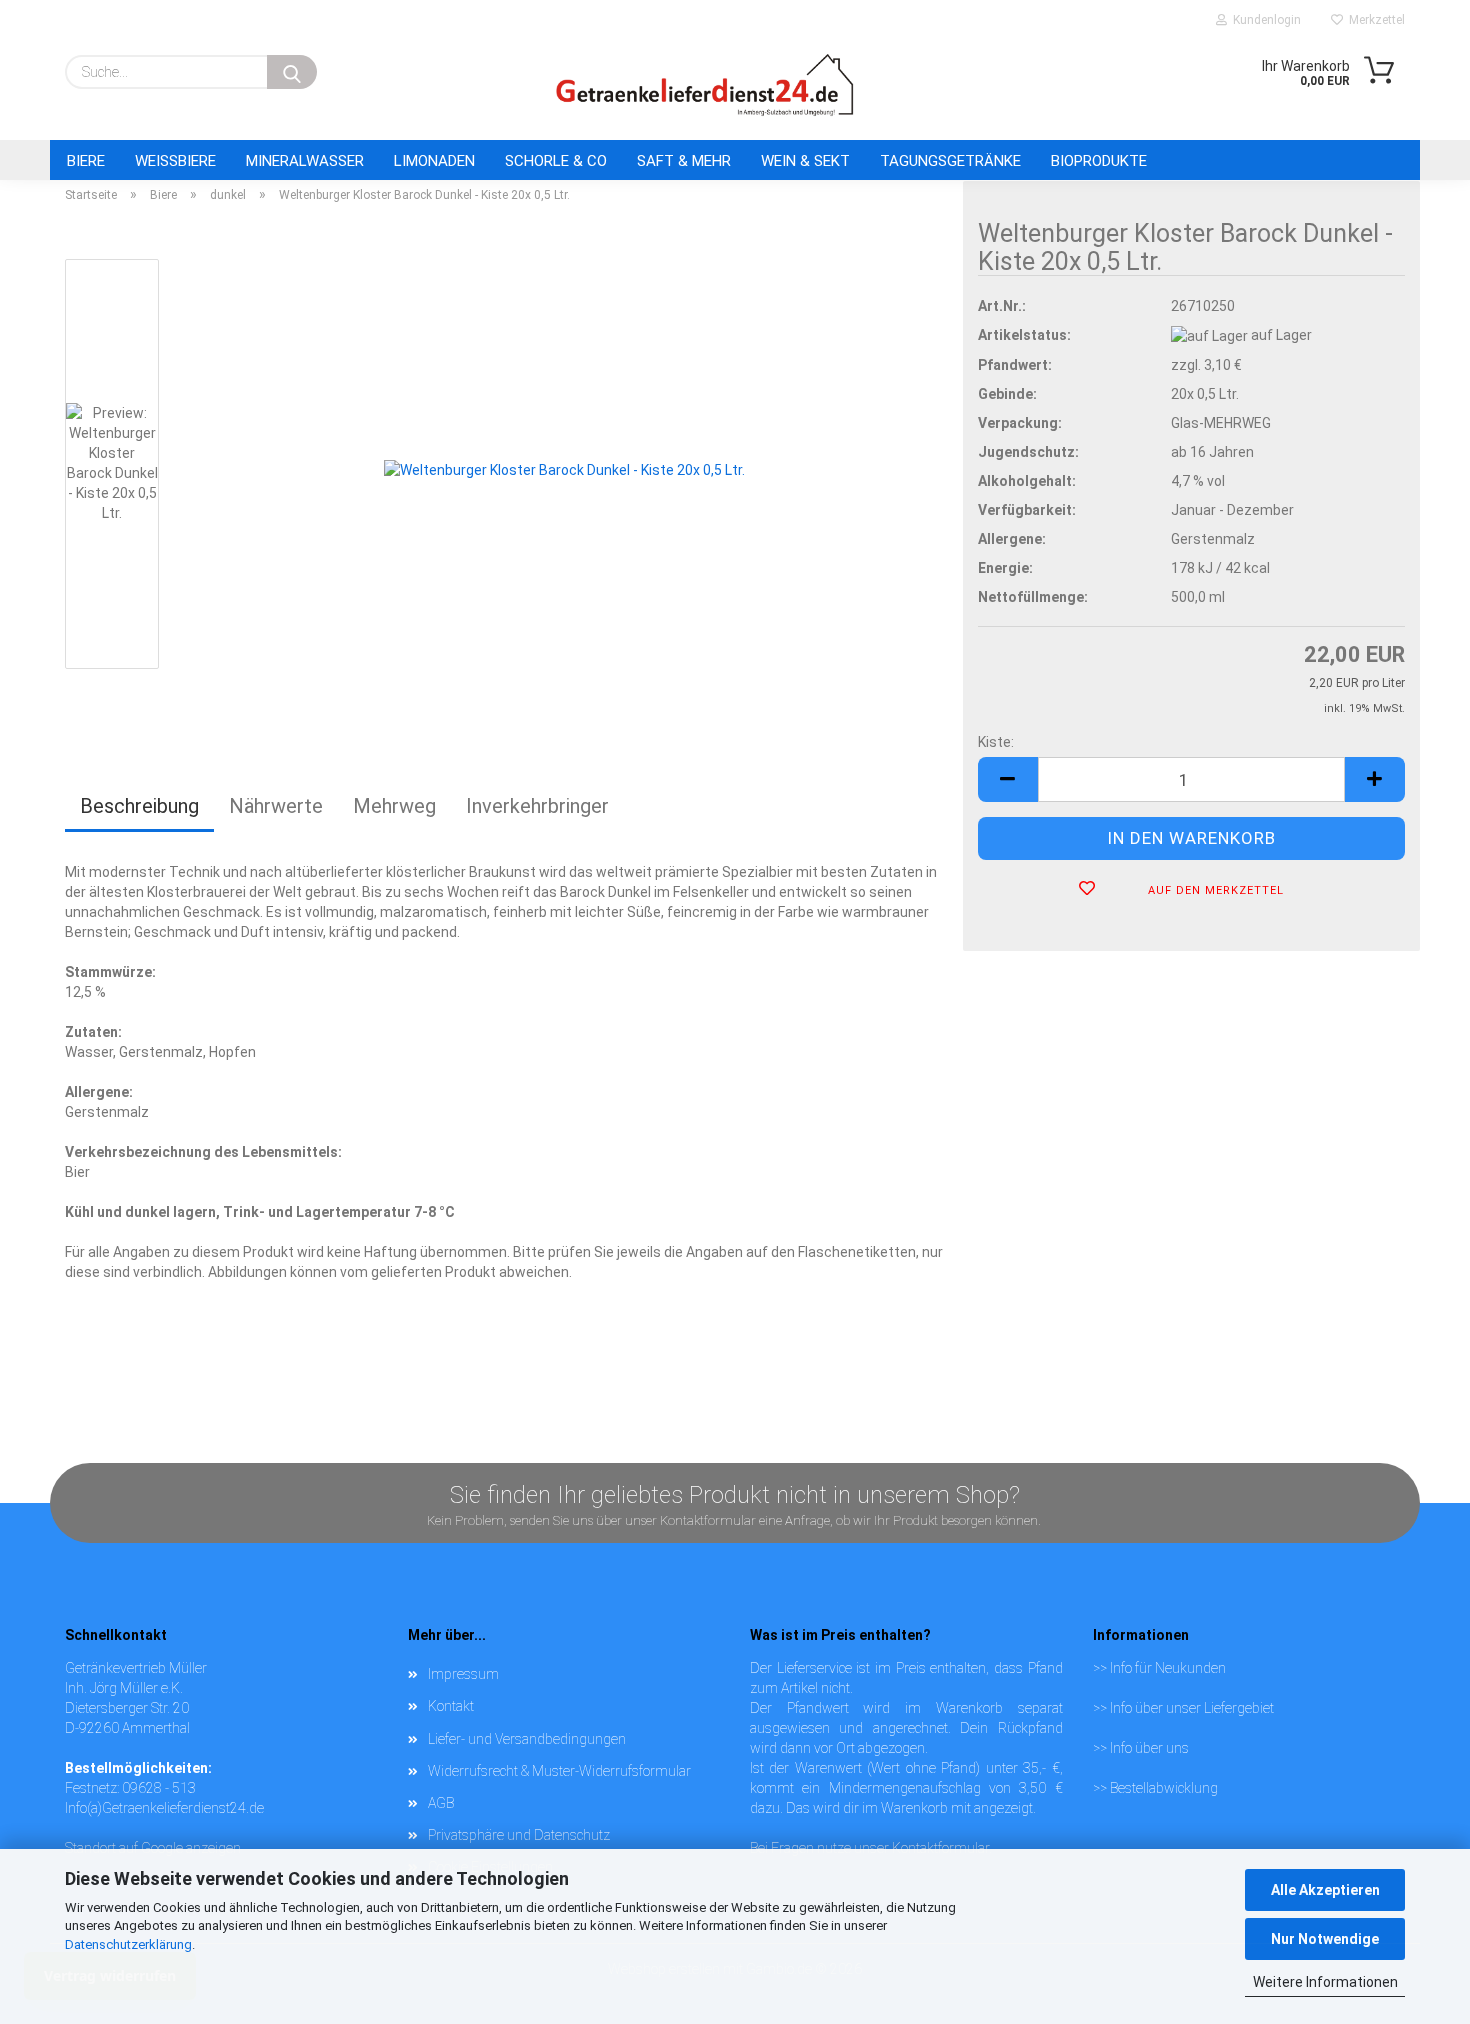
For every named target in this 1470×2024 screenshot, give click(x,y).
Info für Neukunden (1168, 1668)
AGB (441, 1803)
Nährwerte (276, 806)
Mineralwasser (305, 161)
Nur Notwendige (1325, 1939)
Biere (86, 161)
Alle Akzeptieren (1325, 1890)
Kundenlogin (1264, 20)
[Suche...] (292, 72)
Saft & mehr (684, 161)
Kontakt (451, 1706)
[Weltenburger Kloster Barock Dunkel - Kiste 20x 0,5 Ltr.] (564, 468)
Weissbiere (175, 161)
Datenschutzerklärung (128, 1944)
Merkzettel (1374, 20)
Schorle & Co (556, 161)
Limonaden (434, 161)
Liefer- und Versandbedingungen (527, 1739)
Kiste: (996, 742)
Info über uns (1149, 1748)
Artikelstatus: (1024, 335)
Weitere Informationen (1325, 1982)
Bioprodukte (1099, 161)
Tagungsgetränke (950, 161)
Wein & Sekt (805, 161)
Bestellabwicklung (1164, 1788)
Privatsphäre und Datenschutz (519, 1835)
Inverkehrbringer (537, 806)
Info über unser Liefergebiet (1192, 1708)
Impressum (463, 1674)
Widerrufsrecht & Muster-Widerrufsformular (559, 1771)
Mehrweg (394, 806)
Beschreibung (139, 806)
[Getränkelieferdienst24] (705, 85)
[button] (1008, 779)
